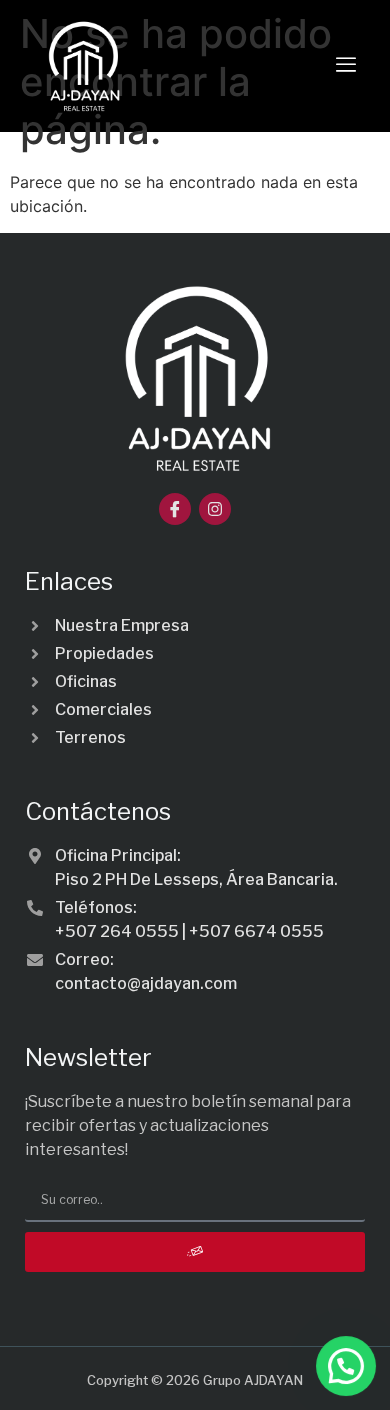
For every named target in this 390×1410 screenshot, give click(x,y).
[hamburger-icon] (346, 66)
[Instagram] (215, 509)
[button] (346, 1366)
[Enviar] (195, 1252)
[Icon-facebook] (175, 509)
